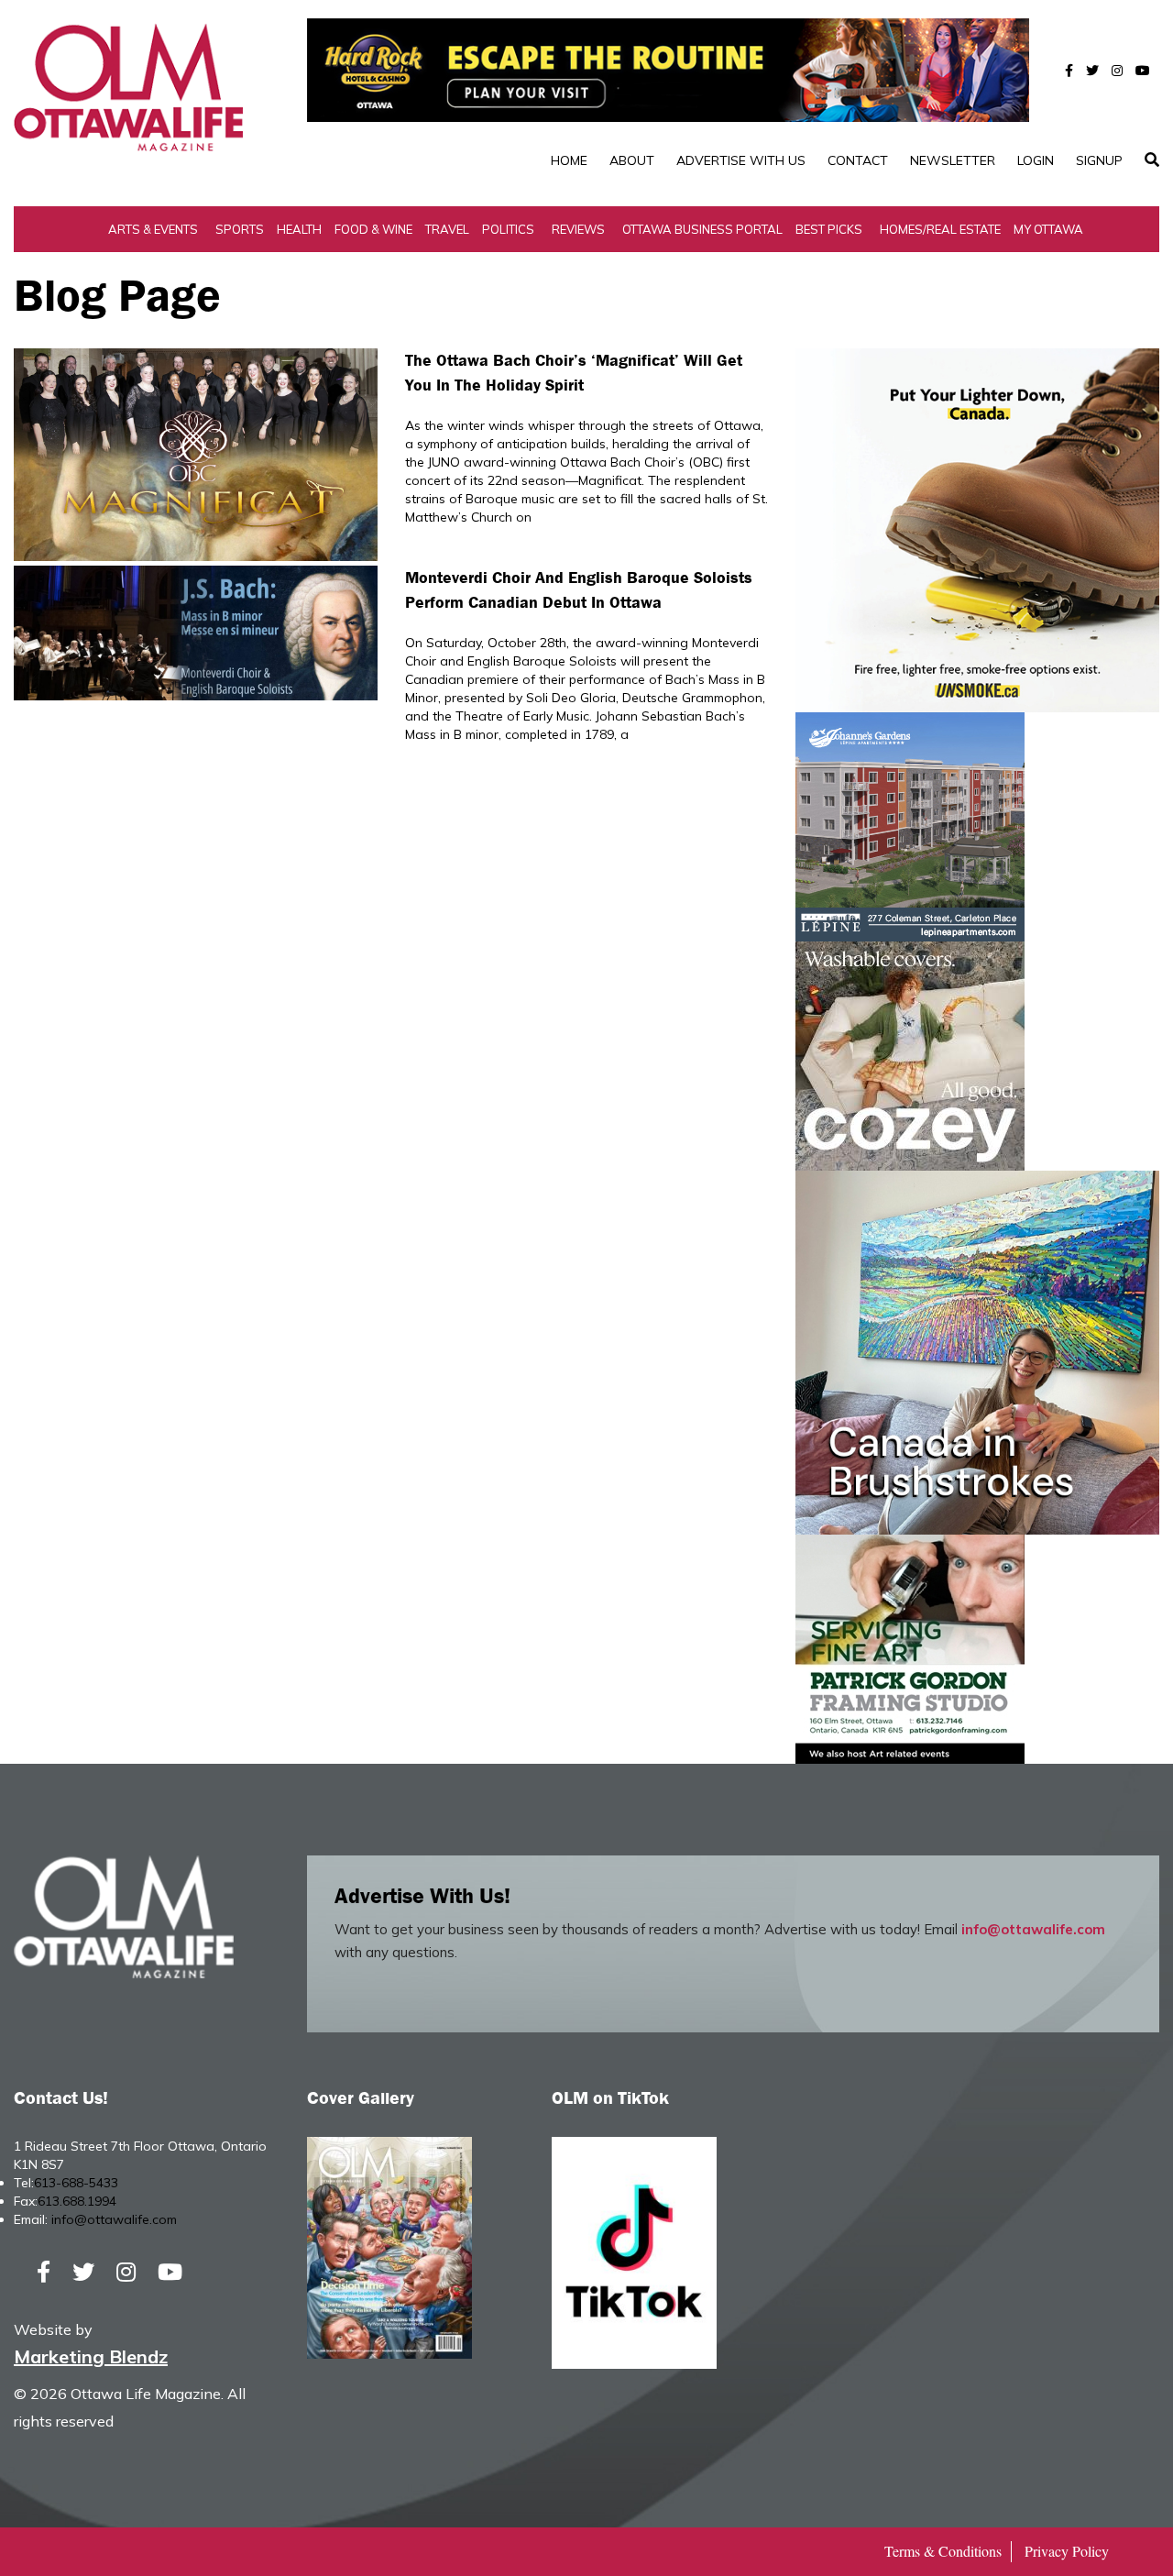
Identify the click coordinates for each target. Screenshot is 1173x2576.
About (632, 160)
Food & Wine (373, 229)
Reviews (578, 229)
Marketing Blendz (91, 2356)
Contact (858, 160)
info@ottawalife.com (1033, 1929)
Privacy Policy (1067, 2551)
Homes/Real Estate (940, 229)
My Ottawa (1048, 229)
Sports (240, 229)
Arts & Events (153, 229)
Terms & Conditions (943, 2551)
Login (1036, 160)
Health (299, 229)
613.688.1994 (77, 2201)
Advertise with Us (741, 160)
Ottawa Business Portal (702, 229)
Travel (447, 229)
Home (569, 160)
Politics (508, 229)
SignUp (1099, 160)
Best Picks (829, 229)
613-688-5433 (76, 2183)
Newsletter (953, 160)
